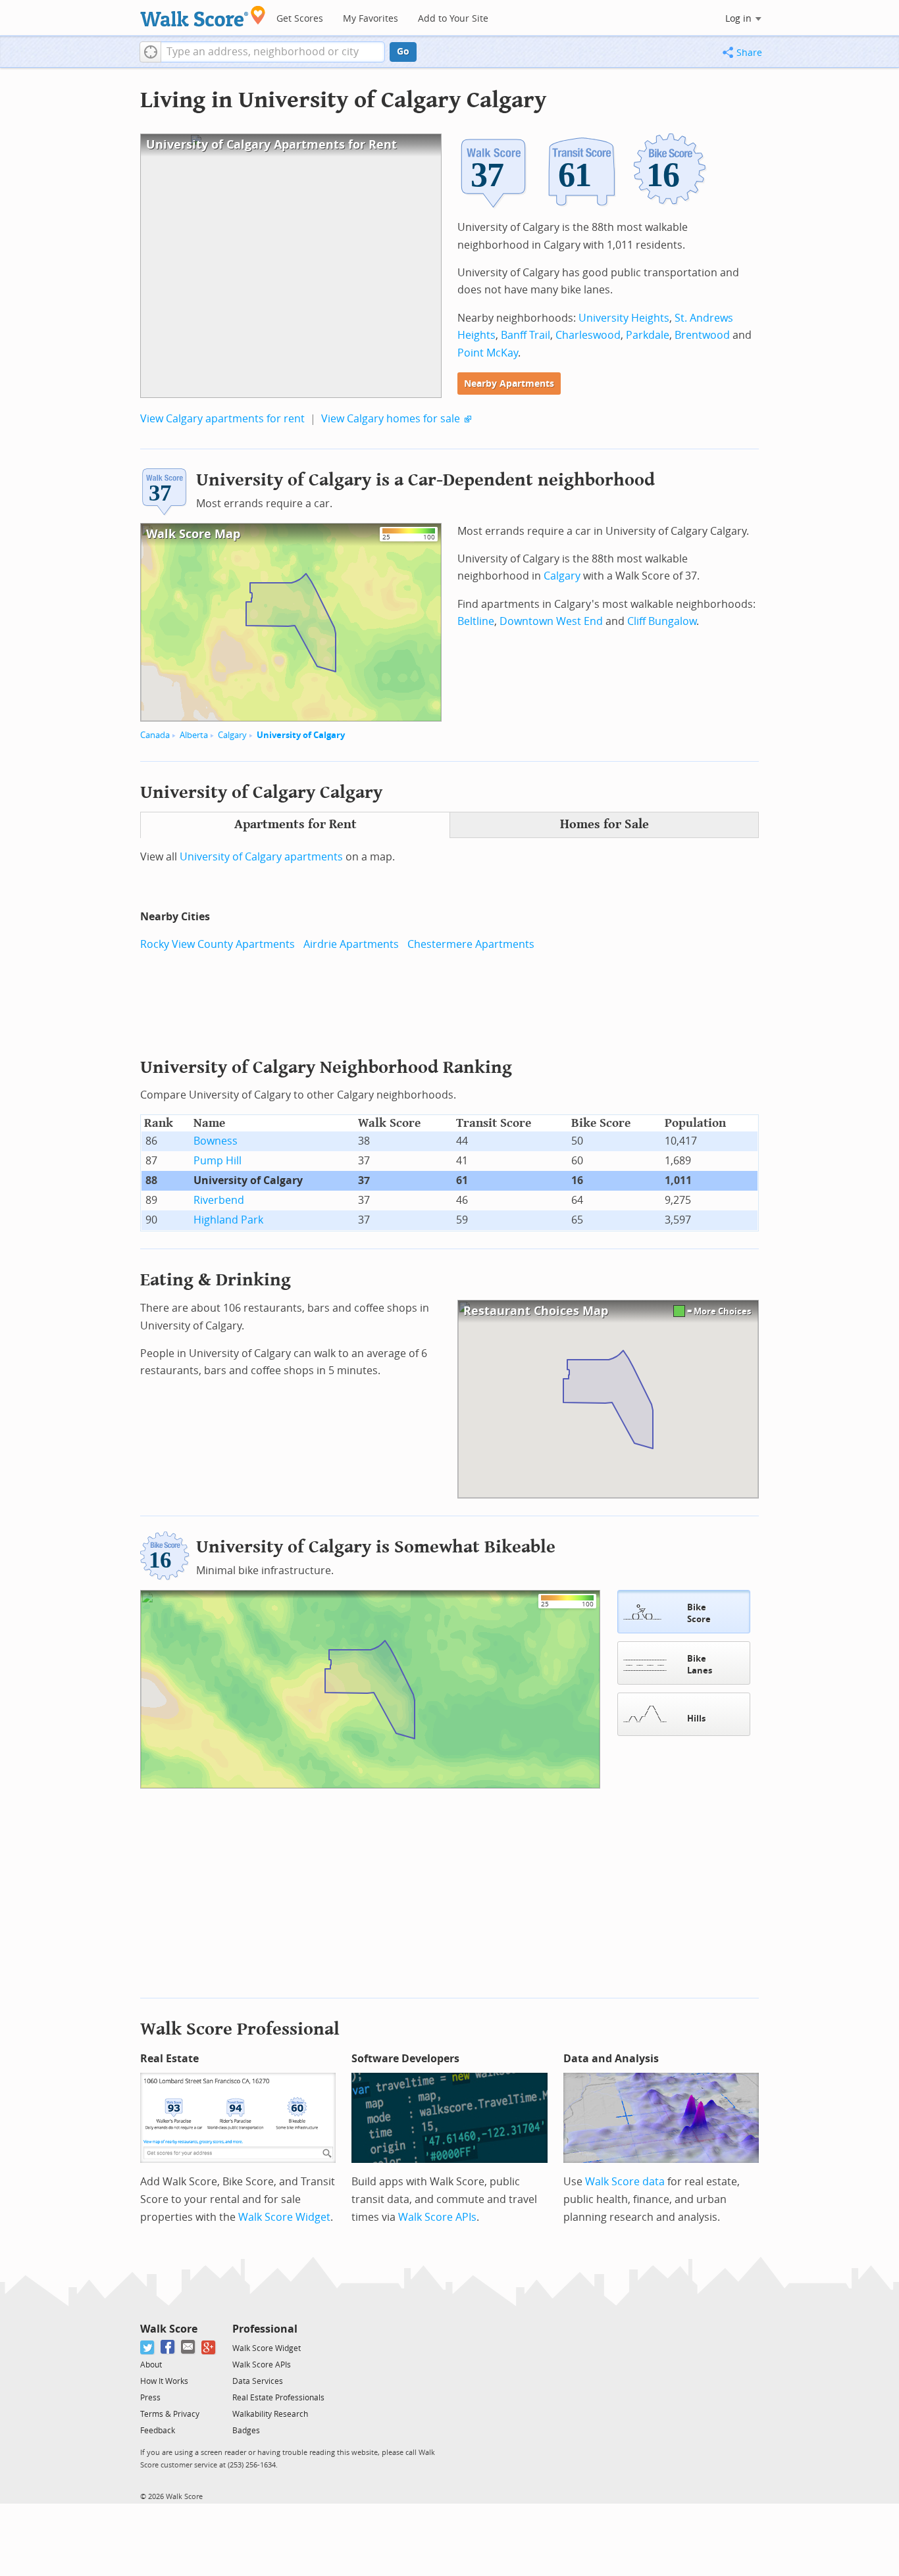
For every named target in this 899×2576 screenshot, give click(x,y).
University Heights (624, 318)
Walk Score (169, 2329)
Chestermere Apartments (471, 944)
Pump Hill (218, 1161)
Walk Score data (625, 2182)
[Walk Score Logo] (203, 16)
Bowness (216, 1141)
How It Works (164, 2381)
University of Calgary (301, 735)
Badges (246, 2431)
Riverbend (219, 1200)
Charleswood (588, 335)
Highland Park (228, 1220)
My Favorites (371, 19)
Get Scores (300, 19)
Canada (155, 735)
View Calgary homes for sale (391, 419)
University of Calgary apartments (261, 857)
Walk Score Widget (284, 2217)
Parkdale (648, 335)
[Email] (189, 2347)
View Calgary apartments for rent (222, 419)
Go (403, 52)
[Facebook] (168, 2347)
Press (150, 2398)
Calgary (232, 735)
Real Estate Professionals (278, 2398)
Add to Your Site (453, 19)
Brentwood (702, 335)
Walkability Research (270, 2414)
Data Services (258, 2381)
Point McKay (488, 353)
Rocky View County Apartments (218, 944)
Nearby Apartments (509, 384)
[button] (150, 52)
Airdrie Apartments (351, 944)
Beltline (476, 621)
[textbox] (273, 52)
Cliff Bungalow (662, 621)
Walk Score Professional (240, 2029)
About (151, 2365)
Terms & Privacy (170, 2414)
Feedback (158, 2431)
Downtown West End (551, 621)
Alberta (194, 735)
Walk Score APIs (437, 2217)
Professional (265, 2329)
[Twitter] (148, 2347)
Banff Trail (526, 335)
